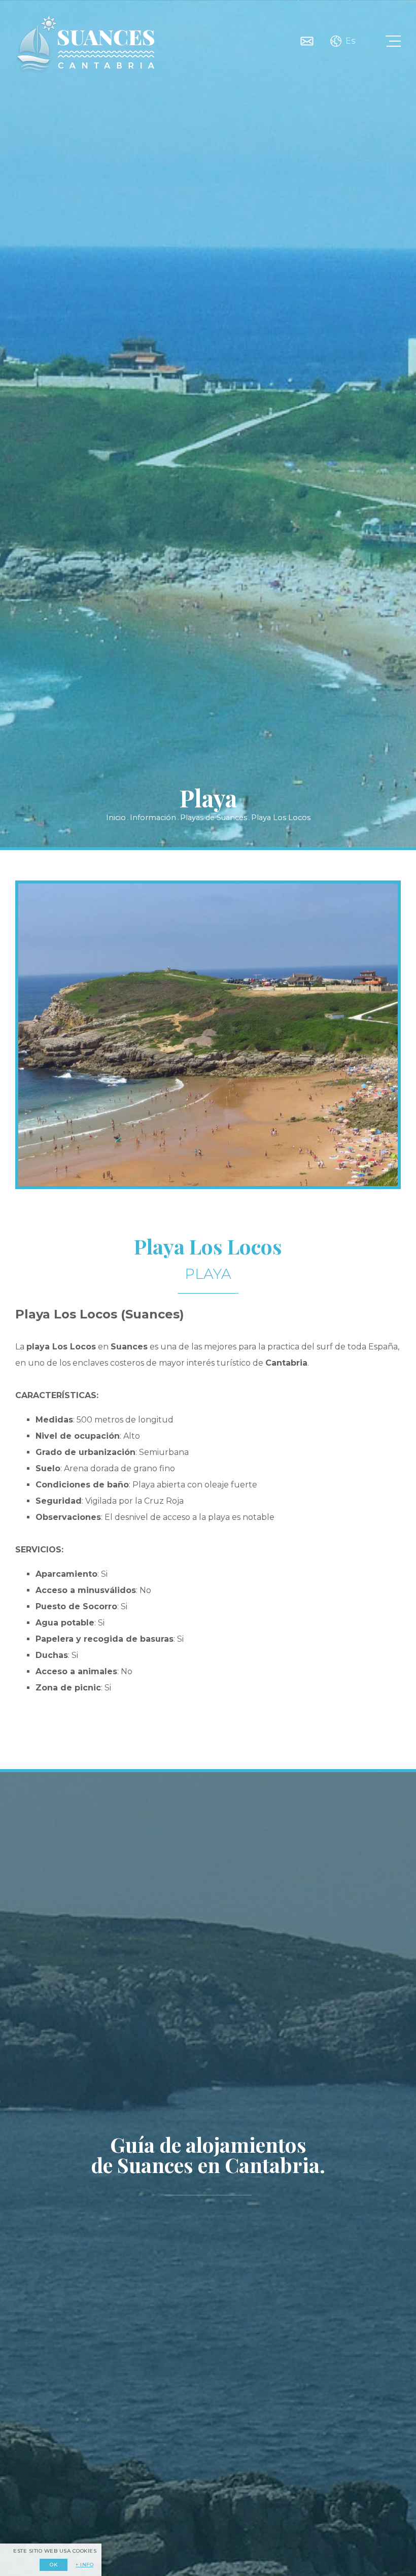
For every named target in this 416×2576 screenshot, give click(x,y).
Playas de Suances (214, 818)
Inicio (116, 818)
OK (54, 2565)
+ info (84, 2565)
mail (307, 41)
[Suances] (85, 44)
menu (393, 41)
